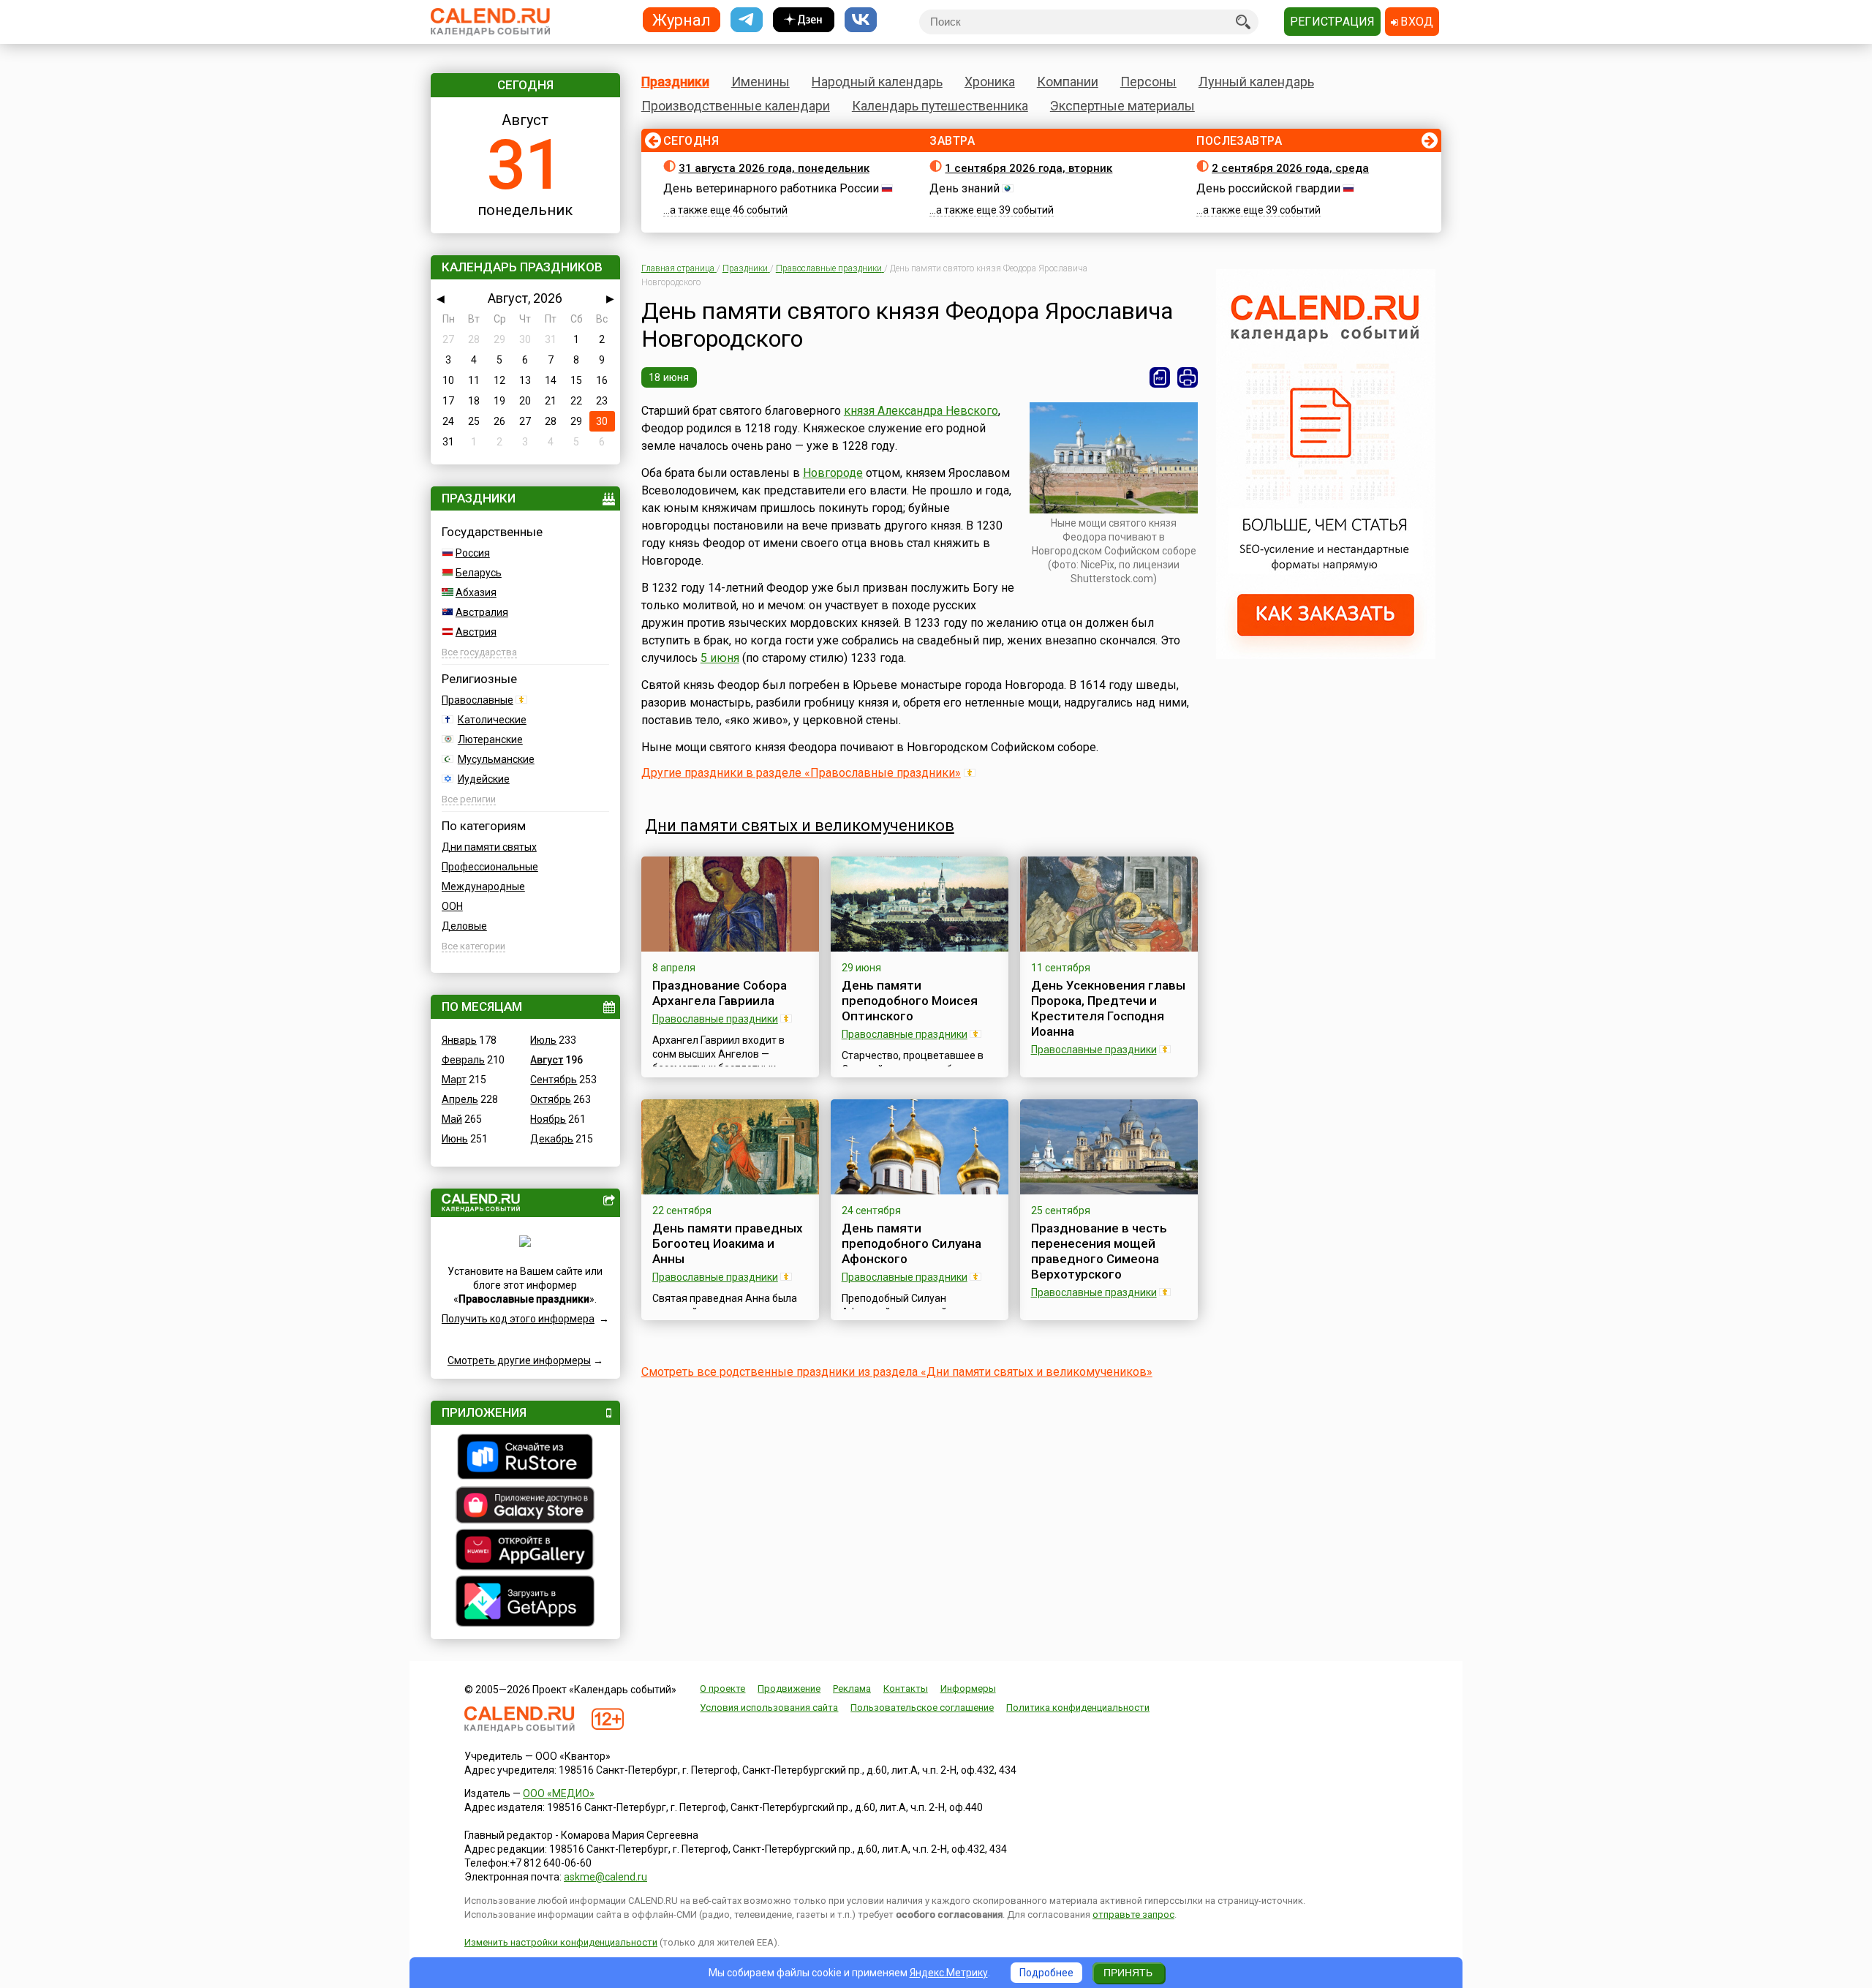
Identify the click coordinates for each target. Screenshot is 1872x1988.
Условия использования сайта (769, 1708)
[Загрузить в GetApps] (525, 1603)
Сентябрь (554, 1080)
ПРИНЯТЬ (1128, 1973)
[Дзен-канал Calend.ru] (804, 20)
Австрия (476, 632)
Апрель (460, 1099)
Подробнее (1046, 1973)
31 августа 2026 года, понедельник (774, 168)
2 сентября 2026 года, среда (1290, 168)
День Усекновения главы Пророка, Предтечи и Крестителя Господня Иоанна (1108, 1008)
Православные (478, 700)
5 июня (720, 658)
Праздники (675, 82)
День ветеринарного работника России (771, 188)
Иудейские (484, 779)
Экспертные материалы (1122, 106)
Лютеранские (490, 739)
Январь (459, 1040)
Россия (473, 553)
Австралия (482, 612)
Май (452, 1119)
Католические (492, 720)
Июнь (455, 1139)
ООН (452, 906)
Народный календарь (877, 82)
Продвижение (789, 1688)
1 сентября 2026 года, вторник (1029, 168)
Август (547, 1060)
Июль (543, 1040)
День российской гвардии (1268, 188)
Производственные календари (736, 106)
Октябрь (551, 1099)
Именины (760, 82)
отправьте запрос (1133, 1914)
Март (454, 1080)
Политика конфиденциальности (1078, 1708)
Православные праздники (715, 1019)
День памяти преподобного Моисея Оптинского (910, 1001)
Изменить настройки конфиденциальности (561, 1942)
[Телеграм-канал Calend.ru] (747, 20)
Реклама (852, 1688)
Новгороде (833, 473)
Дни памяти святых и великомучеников (800, 825)
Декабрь (552, 1139)
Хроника (990, 82)
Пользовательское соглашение (922, 1708)
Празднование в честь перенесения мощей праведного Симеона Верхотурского (1099, 1251)
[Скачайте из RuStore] (525, 1458)
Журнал (682, 19)
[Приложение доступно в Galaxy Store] (525, 1507)
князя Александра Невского (921, 411)
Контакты (906, 1688)
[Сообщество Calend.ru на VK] (861, 20)
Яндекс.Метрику (949, 1973)
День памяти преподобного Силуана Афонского (912, 1243)
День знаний (965, 188)
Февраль (463, 1060)
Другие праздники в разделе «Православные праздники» (801, 773)
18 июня (669, 377)
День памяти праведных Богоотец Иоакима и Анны (728, 1243)
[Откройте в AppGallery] (525, 1551)
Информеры (968, 1688)
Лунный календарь (1256, 82)
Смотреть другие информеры (519, 1360)
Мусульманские (496, 759)
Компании (1068, 82)
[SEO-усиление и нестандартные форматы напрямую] (1326, 655)
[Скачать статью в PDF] (1160, 377)
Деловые (464, 926)
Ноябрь (548, 1119)
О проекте (722, 1688)
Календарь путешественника (940, 106)
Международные (483, 886)
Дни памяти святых (489, 847)
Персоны (1148, 82)
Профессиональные (490, 867)
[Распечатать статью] (1188, 377)
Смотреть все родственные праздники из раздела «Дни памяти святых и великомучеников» (897, 1372)
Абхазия (476, 592)
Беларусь (479, 573)
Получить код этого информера (518, 1319)
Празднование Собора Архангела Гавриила (720, 993)
